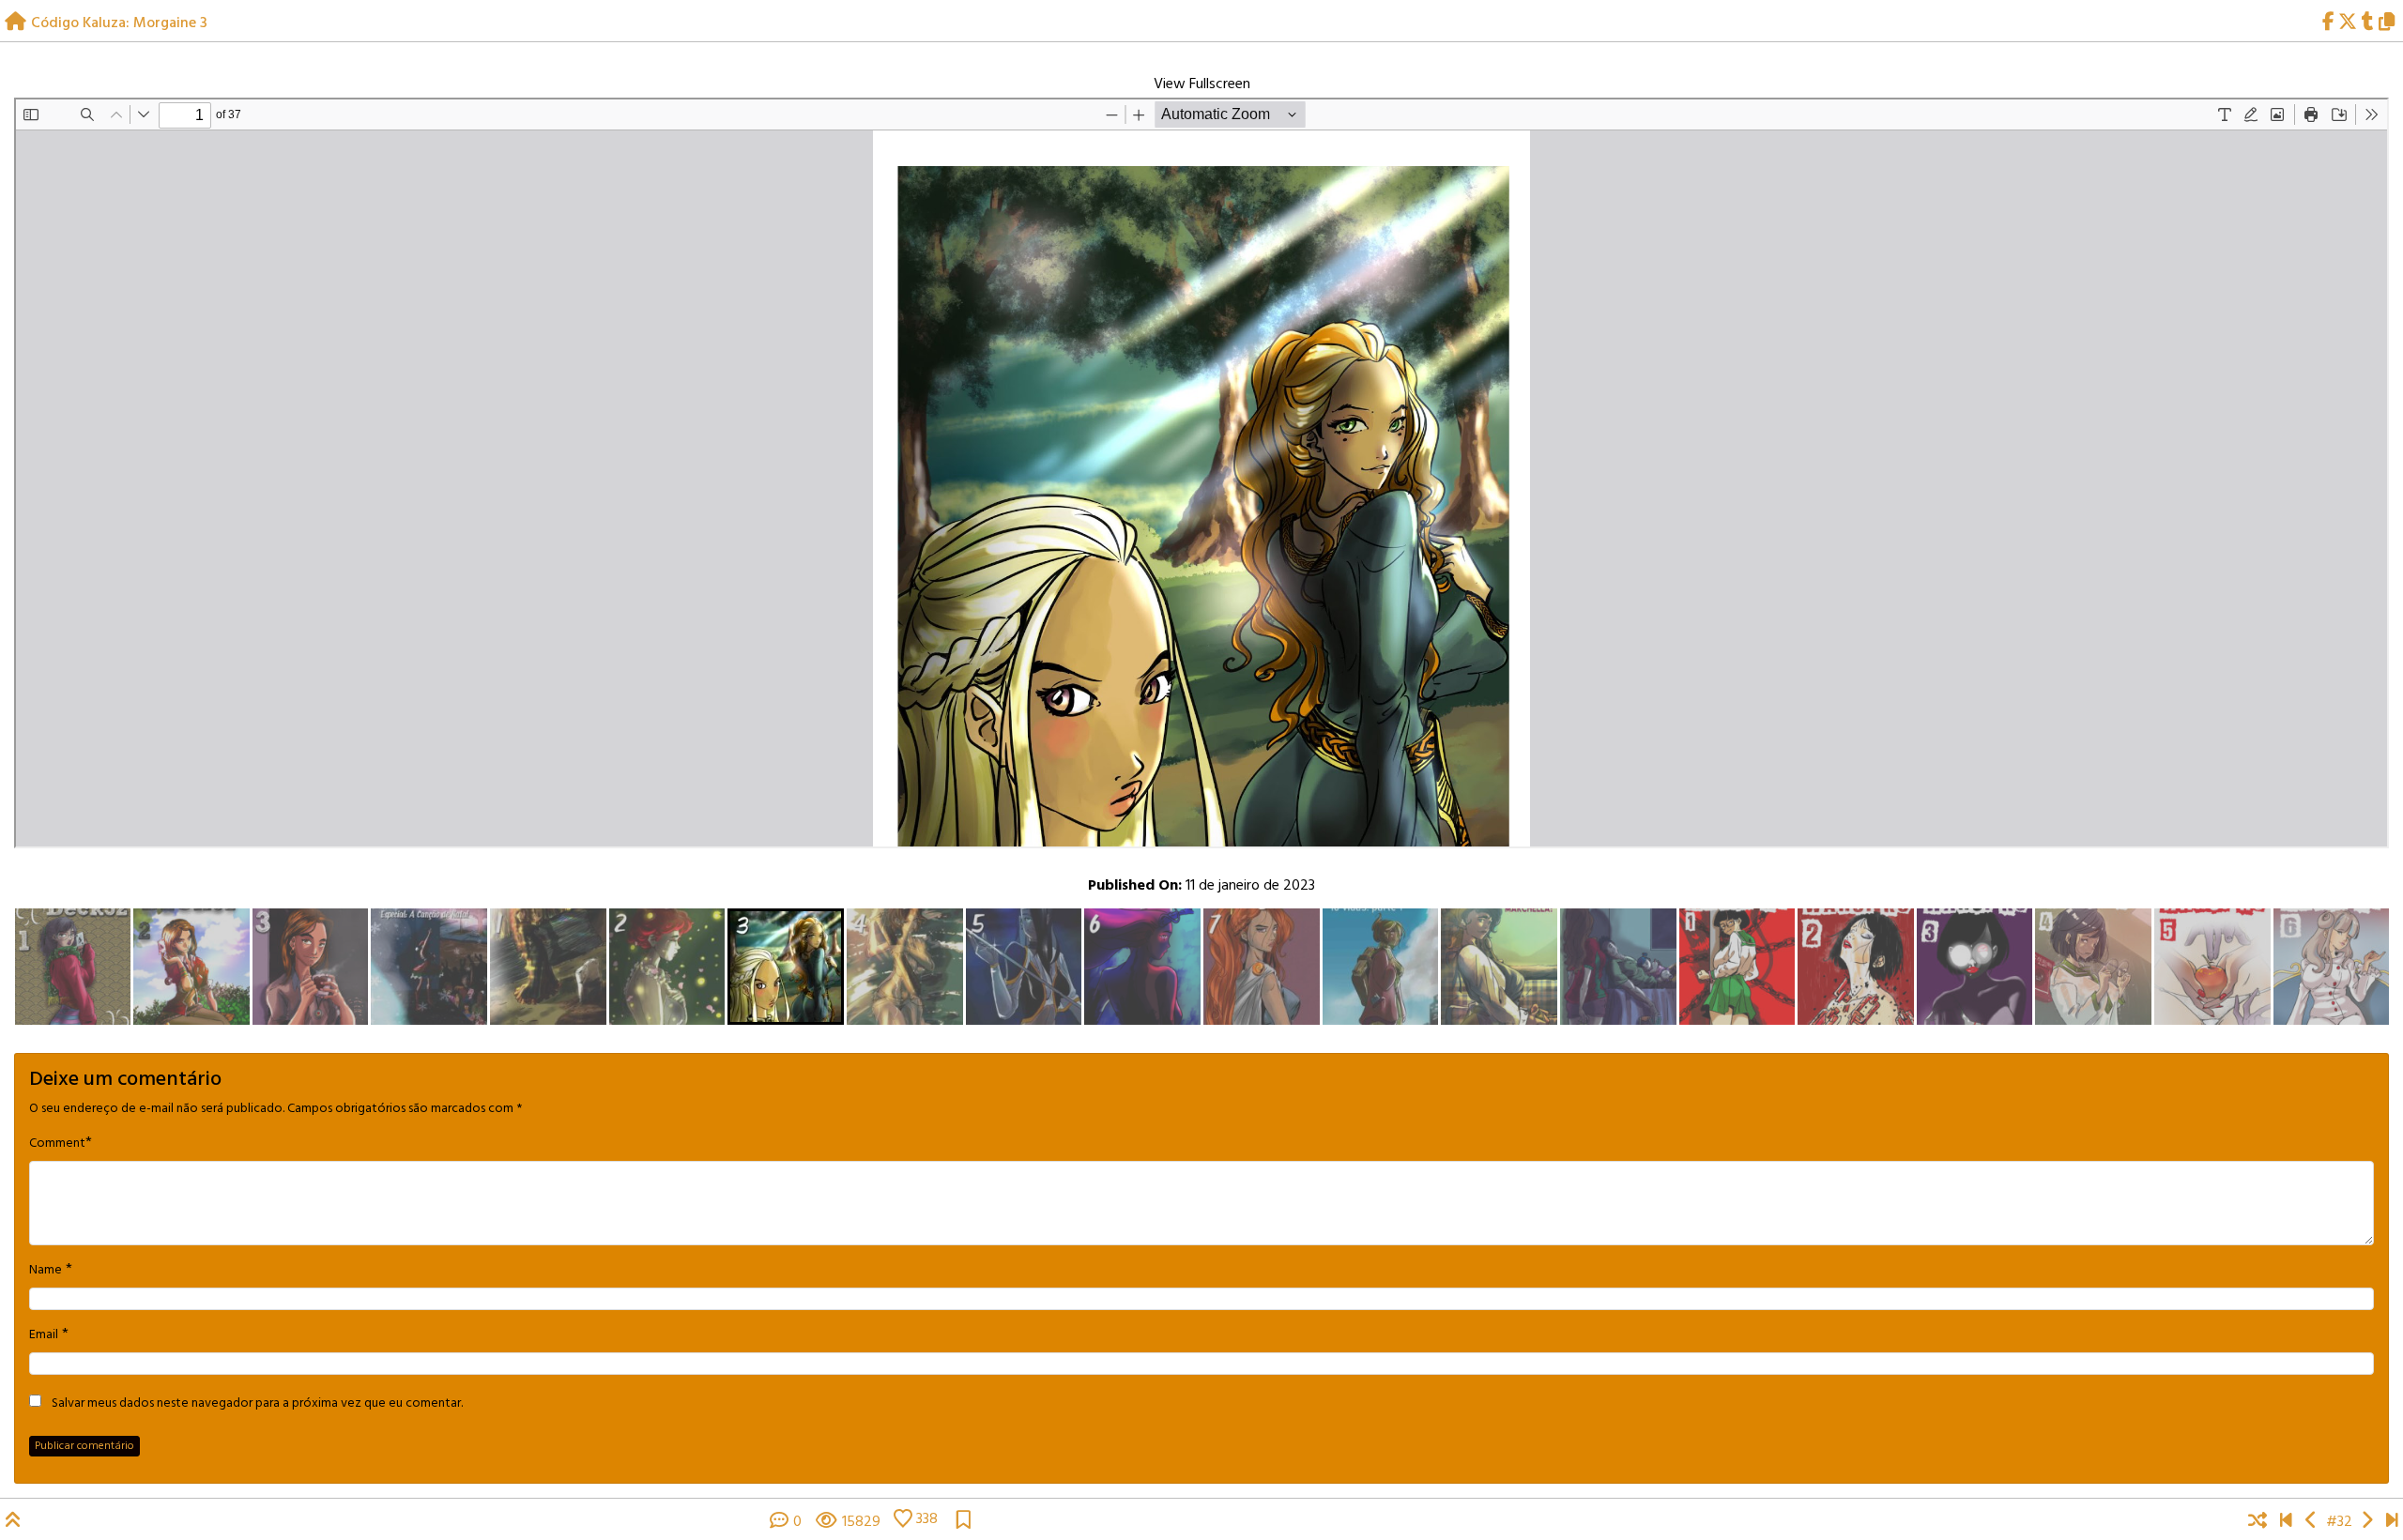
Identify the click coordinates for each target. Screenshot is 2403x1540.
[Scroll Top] (13, 1522)
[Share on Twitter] (2348, 23)
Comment (57, 1144)
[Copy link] (2390, 23)
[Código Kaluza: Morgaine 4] (2367, 1522)
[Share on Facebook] (2328, 23)
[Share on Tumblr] (2368, 23)
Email (44, 1335)
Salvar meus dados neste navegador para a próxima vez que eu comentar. (257, 1404)
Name (46, 1271)
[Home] (15, 23)
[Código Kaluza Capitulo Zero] (2286, 1522)
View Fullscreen (1202, 84)
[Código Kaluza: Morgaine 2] (2311, 1522)
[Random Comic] (2258, 1522)
